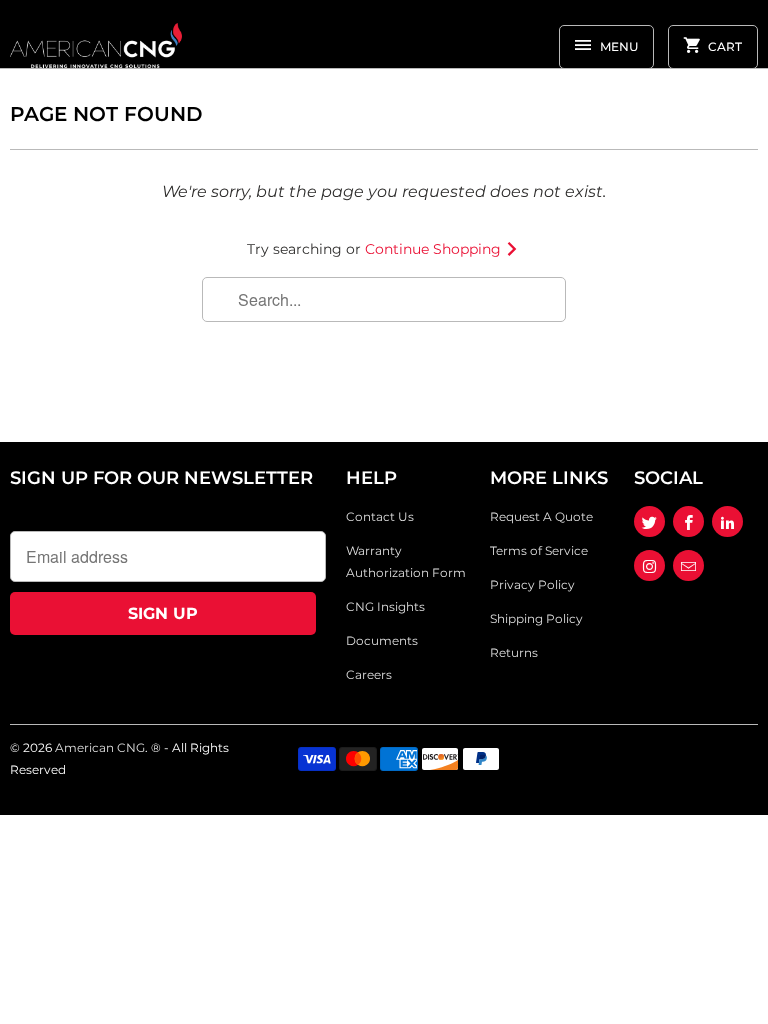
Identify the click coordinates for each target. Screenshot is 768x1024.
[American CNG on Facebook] (688, 521)
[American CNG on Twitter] (649, 521)
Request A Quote (541, 516)
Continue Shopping (435, 249)
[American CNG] (96, 41)
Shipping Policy (536, 618)
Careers (369, 674)
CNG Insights (385, 606)
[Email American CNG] (688, 565)
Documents (382, 640)
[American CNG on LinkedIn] (727, 521)
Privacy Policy (532, 584)
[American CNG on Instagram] (649, 565)
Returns (514, 652)
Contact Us (380, 516)
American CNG (100, 747)
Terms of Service (539, 550)
